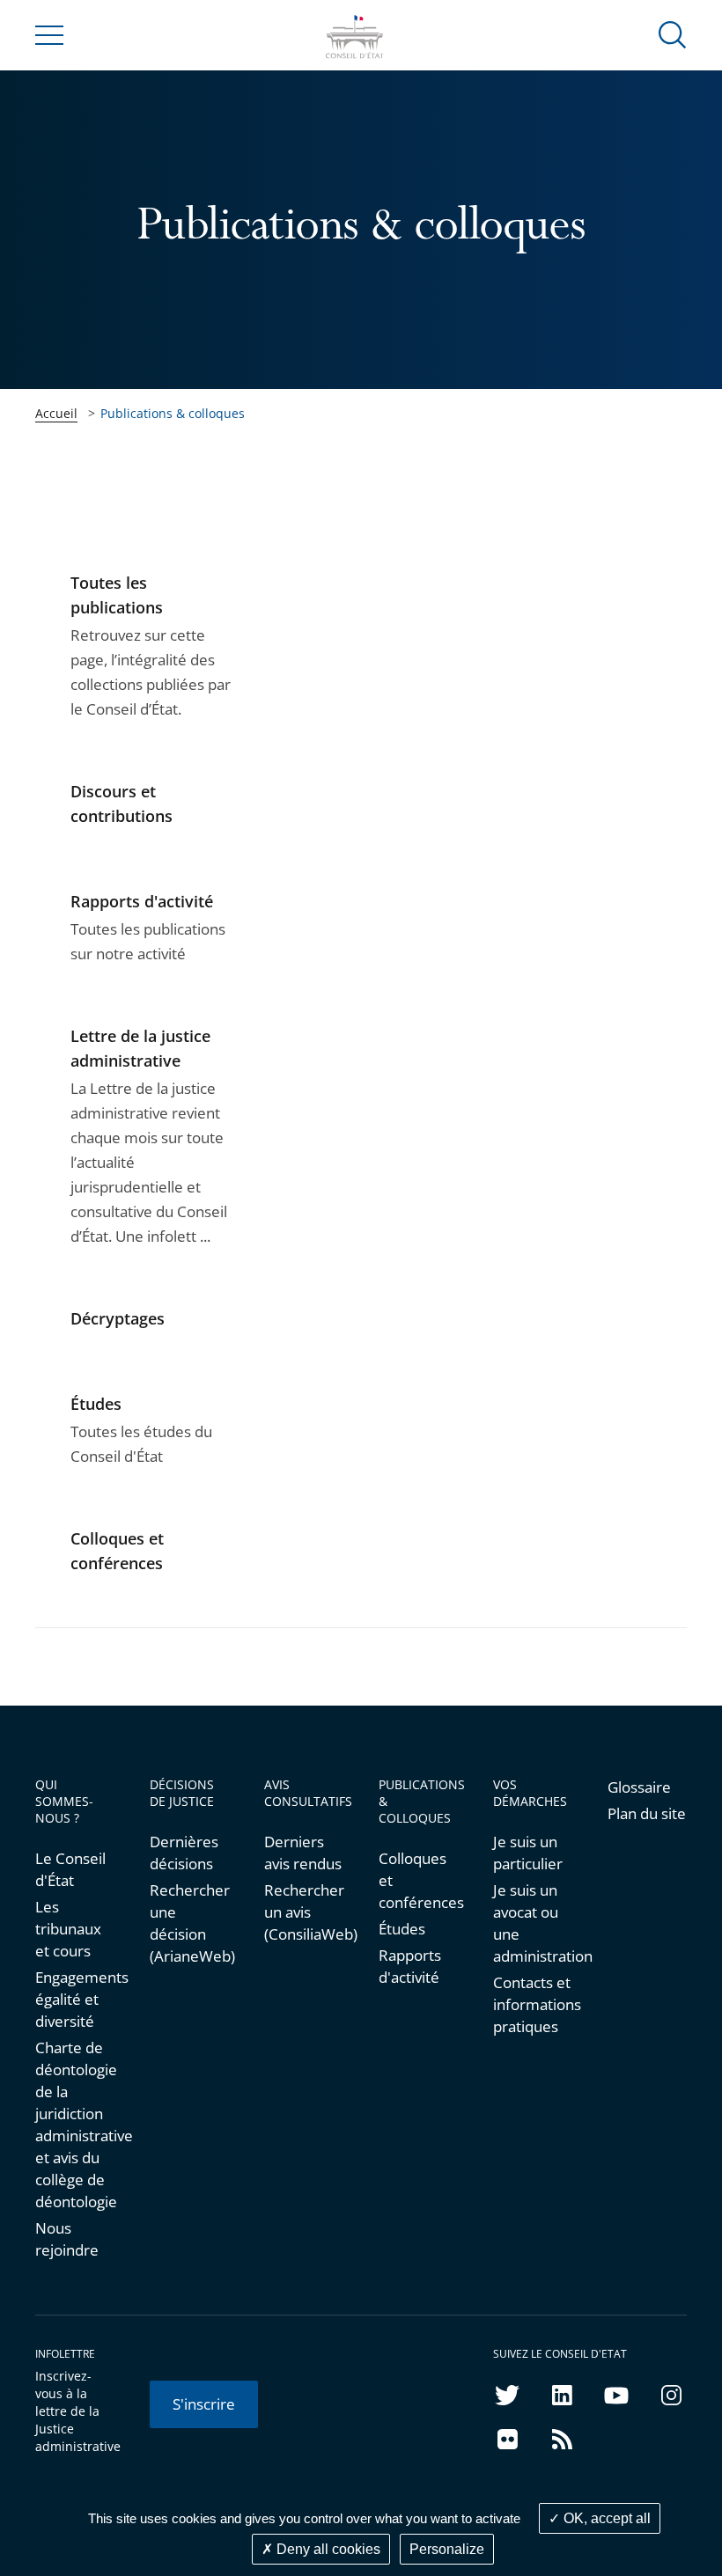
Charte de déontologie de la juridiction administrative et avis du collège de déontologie (75, 2125)
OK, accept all (605, 2518)
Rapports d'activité (410, 1966)
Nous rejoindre (67, 2239)
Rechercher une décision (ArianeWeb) (189, 1923)
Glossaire (639, 1787)
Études (402, 1929)
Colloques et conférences (418, 1880)
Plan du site (647, 1813)
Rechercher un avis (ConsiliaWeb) (304, 1912)
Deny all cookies (327, 2549)
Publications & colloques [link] (173, 413)
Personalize (447, 2549)
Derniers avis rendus (303, 1853)
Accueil (56, 413)
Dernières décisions (184, 1853)
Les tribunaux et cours (68, 1929)
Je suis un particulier (528, 1853)
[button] (673, 34)
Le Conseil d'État (70, 1869)
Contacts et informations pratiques (533, 2004)
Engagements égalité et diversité (75, 1999)
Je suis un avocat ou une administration (533, 1923)
